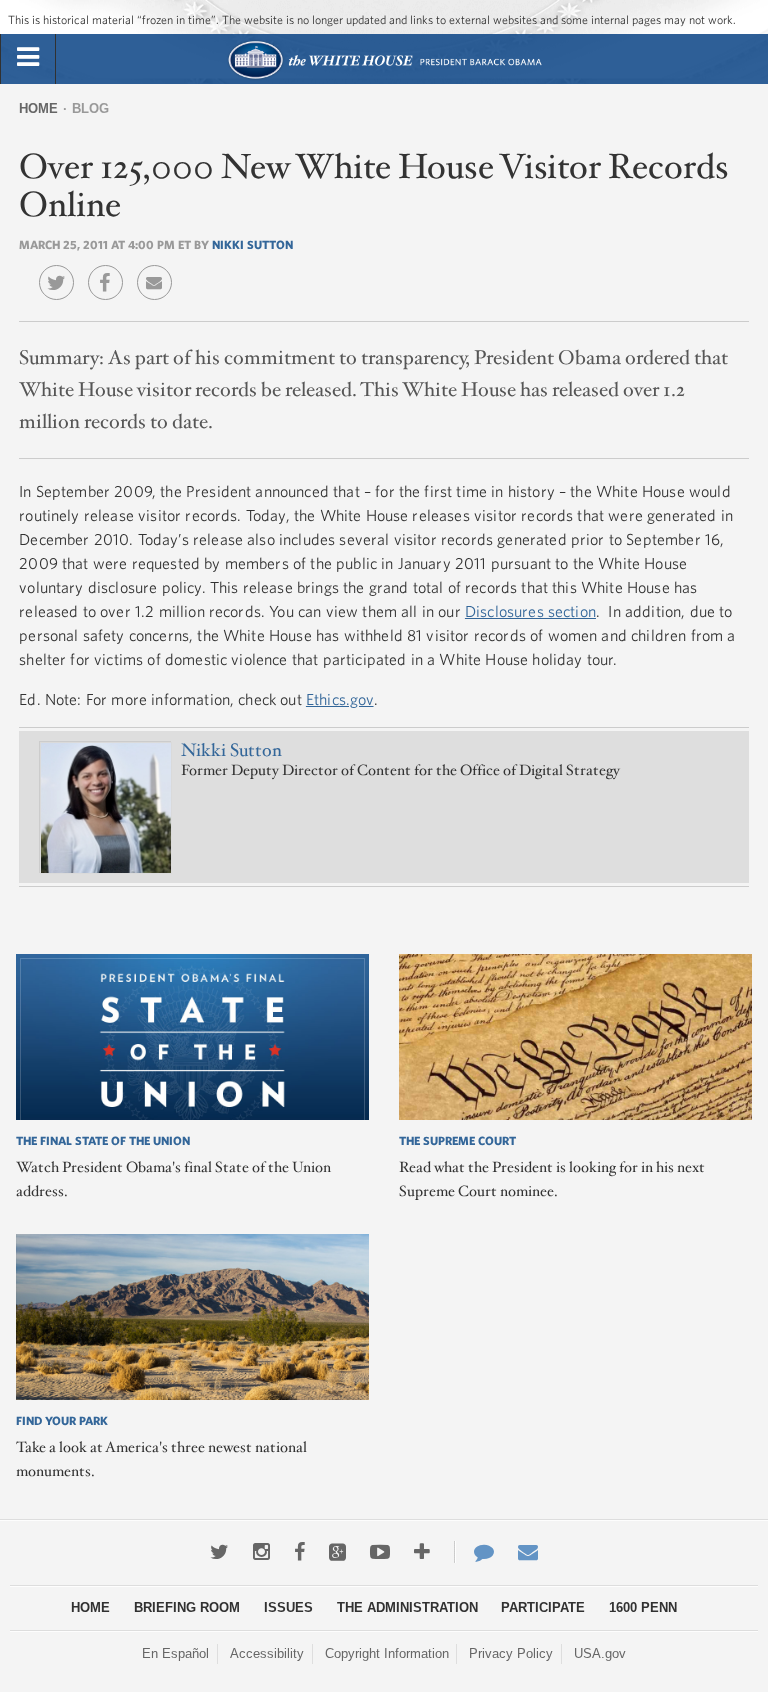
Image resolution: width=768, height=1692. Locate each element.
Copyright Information (387, 1653)
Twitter (61, 268)
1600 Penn (643, 1607)
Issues (288, 1607)
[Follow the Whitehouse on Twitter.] (219, 1552)
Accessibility (267, 1653)
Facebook (110, 268)
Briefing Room (187, 1607)
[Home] (384, 76)
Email (159, 268)
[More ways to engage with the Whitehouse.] (422, 1552)
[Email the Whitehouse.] (528, 1552)
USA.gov (600, 1653)
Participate (543, 1607)
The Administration (407, 1607)
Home (38, 108)
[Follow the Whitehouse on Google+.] (337, 1552)
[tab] (28, 58)
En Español (175, 1653)
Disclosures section (530, 611)
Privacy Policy (511, 1653)
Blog (90, 108)
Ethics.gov (340, 699)
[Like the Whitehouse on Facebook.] (299, 1552)
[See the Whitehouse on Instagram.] (261, 1552)
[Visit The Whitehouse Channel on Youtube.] (380, 1552)
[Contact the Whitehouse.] (474, 1552)
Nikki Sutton (252, 244)
